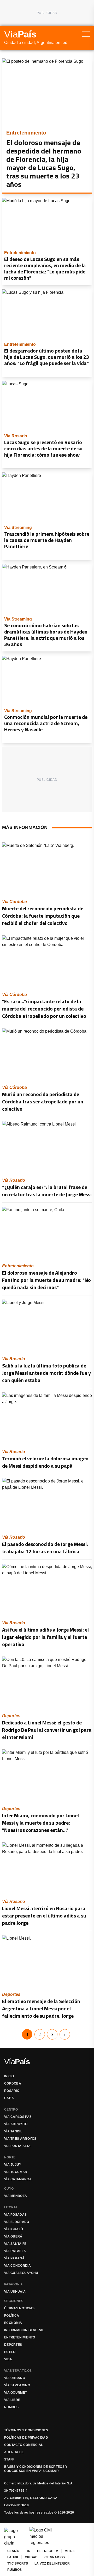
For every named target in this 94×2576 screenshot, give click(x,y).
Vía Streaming (17, 2385)
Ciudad (31, 2557)
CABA (9, 2098)
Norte (10, 2157)
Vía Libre (12, 2400)
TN (29, 2551)
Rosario (12, 2091)
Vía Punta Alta (17, 2146)
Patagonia (14, 2284)
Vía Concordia (17, 2266)
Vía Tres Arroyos (20, 2139)
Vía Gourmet (16, 2393)
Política (12, 2316)
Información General (24, 2330)
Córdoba (13, 2083)
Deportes (13, 2345)
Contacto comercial (23, 2445)
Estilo (10, 2352)
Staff (9, 2459)
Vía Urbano (15, 2378)
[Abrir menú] (86, 34)
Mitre (70, 2551)
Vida (8, 2359)
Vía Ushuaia (15, 2292)
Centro (11, 2110)
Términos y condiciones (26, 2430)
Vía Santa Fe (15, 2244)
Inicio (9, 2076)
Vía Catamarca (18, 2179)
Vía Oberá (13, 2236)
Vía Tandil (13, 2131)
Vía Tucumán (16, 2172)
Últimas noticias (19, 2308)
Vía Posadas (15, 2215)
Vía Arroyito (16, 2124)
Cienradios (55, 2557)
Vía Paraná (14, 2258)
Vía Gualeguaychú (21, 2273)
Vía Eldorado (17, 2222)
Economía (13, 2323)
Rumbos (11, 2407)
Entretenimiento (20, 2337)
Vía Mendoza (16, 2196)
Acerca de (14, 2452)
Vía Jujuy (13, 2165)
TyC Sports (18, 2564)
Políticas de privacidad (26, 2438)
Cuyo (9, 2189)
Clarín (14, 2551)
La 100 (13, 2557)
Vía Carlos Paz (18, 2117)
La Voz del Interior (52, 2564)
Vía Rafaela (15, 2251)
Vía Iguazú (14, 2229)
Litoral (11, 2207)
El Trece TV (48, 2551)
